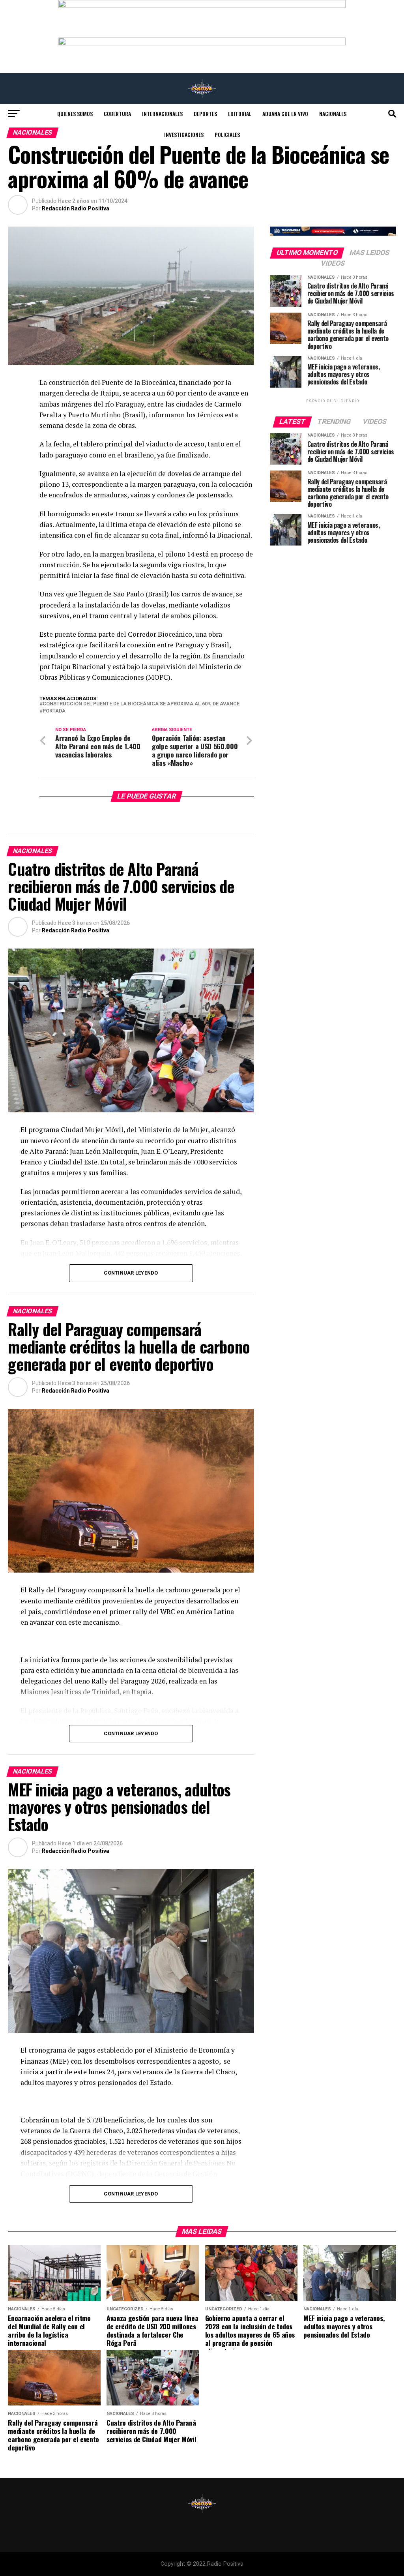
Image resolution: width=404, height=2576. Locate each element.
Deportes (205, 113)
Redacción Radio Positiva (76, 208)
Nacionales (333, 113)
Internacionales (162, 113)
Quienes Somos (75, 113)
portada (54, 711)
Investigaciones (184, 134)
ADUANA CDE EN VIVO (285, 113)
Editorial (240, 113)
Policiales (227, 134)
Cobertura (117, 113)
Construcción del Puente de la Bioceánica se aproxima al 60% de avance (141, 704)
